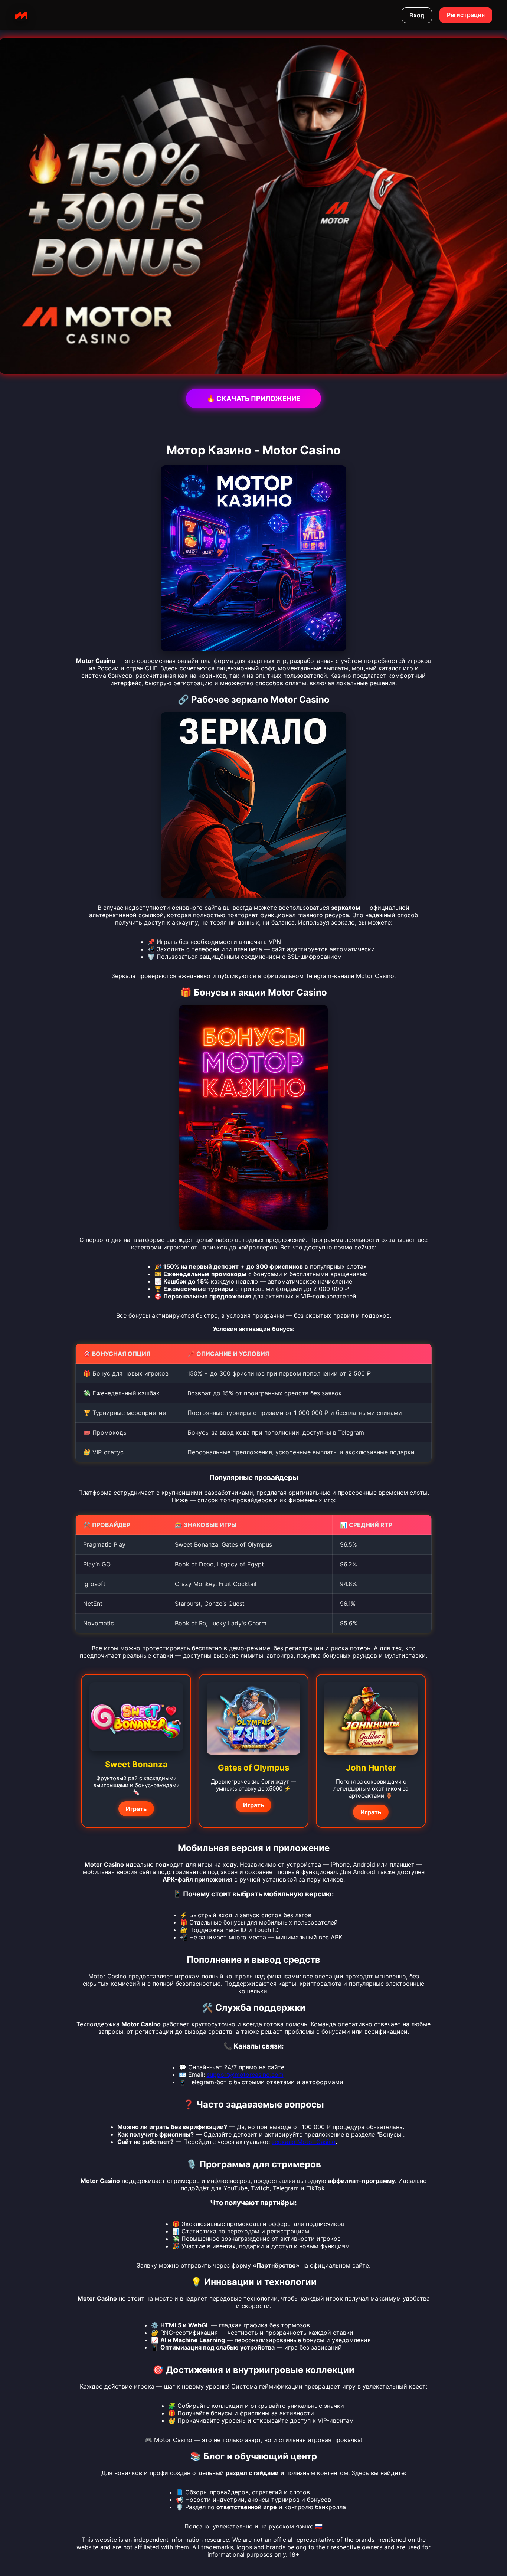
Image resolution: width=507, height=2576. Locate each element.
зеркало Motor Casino (304, 2142)
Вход (417, 15)
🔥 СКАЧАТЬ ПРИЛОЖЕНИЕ (253, 398)
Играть (136, 1809)
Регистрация (466, 15)
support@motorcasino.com (245, 2075)
